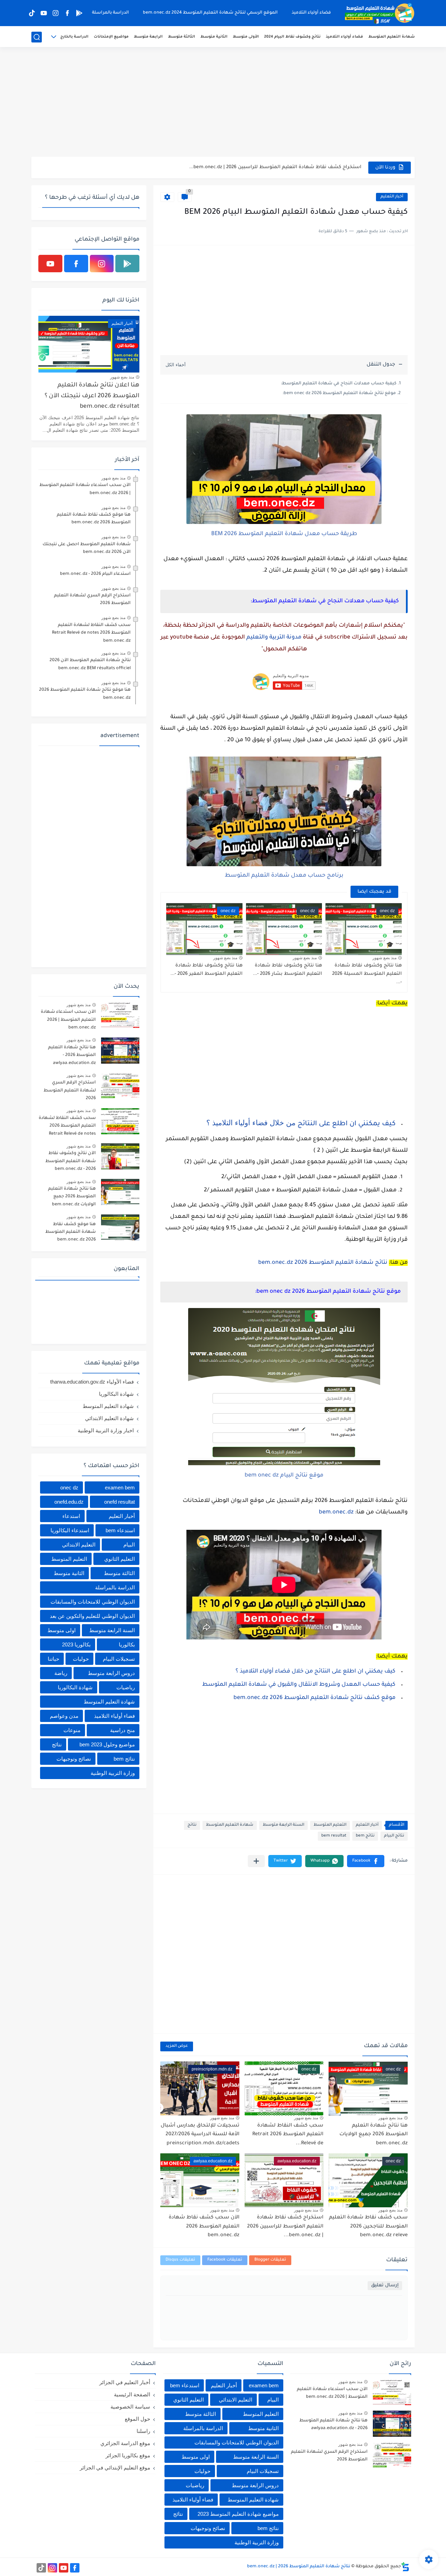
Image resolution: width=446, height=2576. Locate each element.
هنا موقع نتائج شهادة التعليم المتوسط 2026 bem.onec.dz (85, 694)
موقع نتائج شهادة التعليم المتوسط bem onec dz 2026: (339, 393)
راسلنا (143, 2431)
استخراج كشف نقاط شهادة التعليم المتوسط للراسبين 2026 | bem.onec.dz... (285, 2227)
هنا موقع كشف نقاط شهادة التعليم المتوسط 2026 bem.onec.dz (94, 519)
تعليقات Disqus (180, 2260)
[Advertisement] (223, 103)
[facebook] (67, 13)
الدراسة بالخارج (74, 37)
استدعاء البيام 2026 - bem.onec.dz (95, 574)
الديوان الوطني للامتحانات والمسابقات (93, 1602)
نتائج (192, 1825)
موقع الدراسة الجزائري (125, 2443)
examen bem (120, 1487)
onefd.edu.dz (69, 1502)
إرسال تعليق (385, 2285)
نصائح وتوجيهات (74, 1759)
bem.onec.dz (336, 1512)
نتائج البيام (394, 1836)
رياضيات (126, 1687)
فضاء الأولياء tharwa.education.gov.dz (92, 1382)
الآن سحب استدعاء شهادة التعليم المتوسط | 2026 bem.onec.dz (85, 489)
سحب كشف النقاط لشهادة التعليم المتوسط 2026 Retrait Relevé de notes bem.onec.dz (91, 633)
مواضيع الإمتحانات (111, 37)
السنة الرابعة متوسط (283, 1825)
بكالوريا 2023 (76, 1645)
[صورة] (120, 1015)
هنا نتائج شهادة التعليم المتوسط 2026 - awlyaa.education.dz (72, 1055)
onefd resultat (120, 1502)
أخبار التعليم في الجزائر (125, 2382)
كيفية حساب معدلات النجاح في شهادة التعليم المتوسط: (339, 384)
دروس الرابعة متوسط (111, 1673)
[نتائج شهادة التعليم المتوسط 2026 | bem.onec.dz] (380, 13)
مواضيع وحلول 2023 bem (107, 1744)
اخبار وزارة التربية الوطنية (106, 1430)
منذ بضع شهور (385, 958)
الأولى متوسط (246, 37)
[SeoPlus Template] (405, 2567)
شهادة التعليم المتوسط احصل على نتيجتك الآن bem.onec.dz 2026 (87, 548)
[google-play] (79, 13)
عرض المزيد (177, 2046)
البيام (129, 1545)
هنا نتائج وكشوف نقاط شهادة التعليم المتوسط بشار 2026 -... (287, 970)
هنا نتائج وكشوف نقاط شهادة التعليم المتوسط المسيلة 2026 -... (367, 974)
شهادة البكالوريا (116, 1394)
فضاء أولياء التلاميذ (311, 13)
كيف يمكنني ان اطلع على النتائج (347, 1124)
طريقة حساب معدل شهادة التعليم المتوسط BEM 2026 (284, 534)
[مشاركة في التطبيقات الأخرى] (256, 1861)
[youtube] (44, 13)
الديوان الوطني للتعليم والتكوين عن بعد (92, 1616)
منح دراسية (122, 1730)
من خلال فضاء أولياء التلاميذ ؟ (252, 1123)
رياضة (61, 1673)
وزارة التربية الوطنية (113, 1773)
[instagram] (55, 13)
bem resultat (334, 1836)
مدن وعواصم (64, 1716)
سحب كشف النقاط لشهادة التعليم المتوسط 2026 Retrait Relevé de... (288, 2135)
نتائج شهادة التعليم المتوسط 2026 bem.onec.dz (323, 1263)
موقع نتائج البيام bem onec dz (284, 1475)
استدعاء (71, 1516)
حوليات (81, 1659)
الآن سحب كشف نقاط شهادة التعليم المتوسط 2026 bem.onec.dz (287, 167)
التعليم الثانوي (120, 1559)
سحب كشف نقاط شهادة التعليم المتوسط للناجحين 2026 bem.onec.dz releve (368, 2227)
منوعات (72, 1730)
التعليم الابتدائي (79, 1545)
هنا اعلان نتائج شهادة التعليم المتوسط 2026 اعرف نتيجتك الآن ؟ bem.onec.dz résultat (92, 396)
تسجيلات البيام (119, 1659)
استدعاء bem (120, 1530)
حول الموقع (137, 2419)
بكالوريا (127, 1645)
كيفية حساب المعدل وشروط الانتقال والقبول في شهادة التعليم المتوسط (299, 1685)
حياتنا (53, 1659)
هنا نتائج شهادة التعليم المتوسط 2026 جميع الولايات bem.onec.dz (374, 2135)
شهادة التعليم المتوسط (391, 37)
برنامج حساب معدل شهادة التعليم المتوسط (284, 876)
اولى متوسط (61, 1630)
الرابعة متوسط (148, 37)
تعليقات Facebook (225, 2260)
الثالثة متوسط (182, 37)
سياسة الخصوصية (130, 2407)
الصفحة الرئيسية (132, 2394)
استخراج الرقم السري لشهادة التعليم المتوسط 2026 (92, 600)
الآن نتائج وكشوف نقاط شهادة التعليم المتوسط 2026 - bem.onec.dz (71, 1161)
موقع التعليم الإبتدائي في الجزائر (115, 2468)
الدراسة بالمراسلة (110, 13)
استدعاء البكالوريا (70, 1530)
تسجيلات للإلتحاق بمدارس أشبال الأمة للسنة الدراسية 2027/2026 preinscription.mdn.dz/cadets (200, 2135)
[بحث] (37, 37)
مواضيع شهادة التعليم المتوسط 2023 (238, 2514)
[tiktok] (32, 13)
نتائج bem (365, 1836)
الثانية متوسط (214, 37)
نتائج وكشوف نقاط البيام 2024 (292, 37)
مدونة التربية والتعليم (274, 637)
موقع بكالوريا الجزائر (128, 2455)
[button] (366, 1861)
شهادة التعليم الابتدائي (109, 1418)
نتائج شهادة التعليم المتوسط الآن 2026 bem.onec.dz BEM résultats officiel (90, 664)
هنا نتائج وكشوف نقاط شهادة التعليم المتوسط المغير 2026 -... (206, 970)
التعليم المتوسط (330, 1825)
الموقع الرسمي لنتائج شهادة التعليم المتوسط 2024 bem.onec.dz (210, 13)
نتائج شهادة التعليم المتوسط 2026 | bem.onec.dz (299, 2567)
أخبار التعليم (392, 197)
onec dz (69, 1487)
